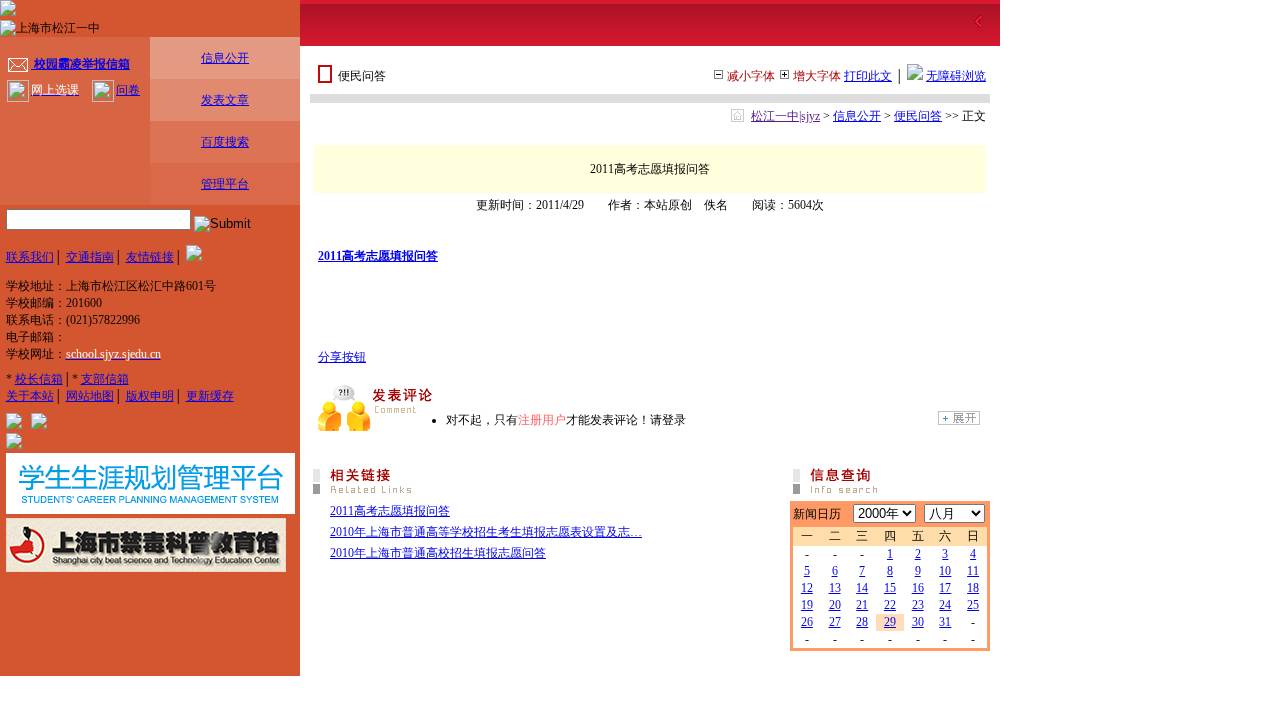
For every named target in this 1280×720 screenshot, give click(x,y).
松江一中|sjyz (785, 116)
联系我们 (30, 257)
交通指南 (90, 257)
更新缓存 (210, 396)
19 (807, 605)
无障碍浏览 (956, 76)
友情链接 (150, 257)
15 (890, 588)
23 (918, 605)
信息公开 (225, 58)
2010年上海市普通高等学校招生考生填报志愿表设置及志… (486, 532)
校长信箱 (39, 379)
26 (807, 622)
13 (835, 588)
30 (918, 622)
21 (862, 605)
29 (890, 622)
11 (973, 571)
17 (945, 588)
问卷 (128, 90)
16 (918, 588)
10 (945, 571)
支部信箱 (105, 379)
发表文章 (225, 100)
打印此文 (868, 76)
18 (973, 588)
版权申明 (150, 396)
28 (862, 622)
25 (973, 605)
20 (835, 605)
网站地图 (90, 396)
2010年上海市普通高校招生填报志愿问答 (438, 553)
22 (890, 605)
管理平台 (225, 184)
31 (945, 622)
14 (862, 588)
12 (807, 588)
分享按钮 (342, 357)
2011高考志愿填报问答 (378, 256)
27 (835, 622)
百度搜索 (225, 142)
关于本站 (30, 396)
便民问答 (918, 116)
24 (945, 605)
